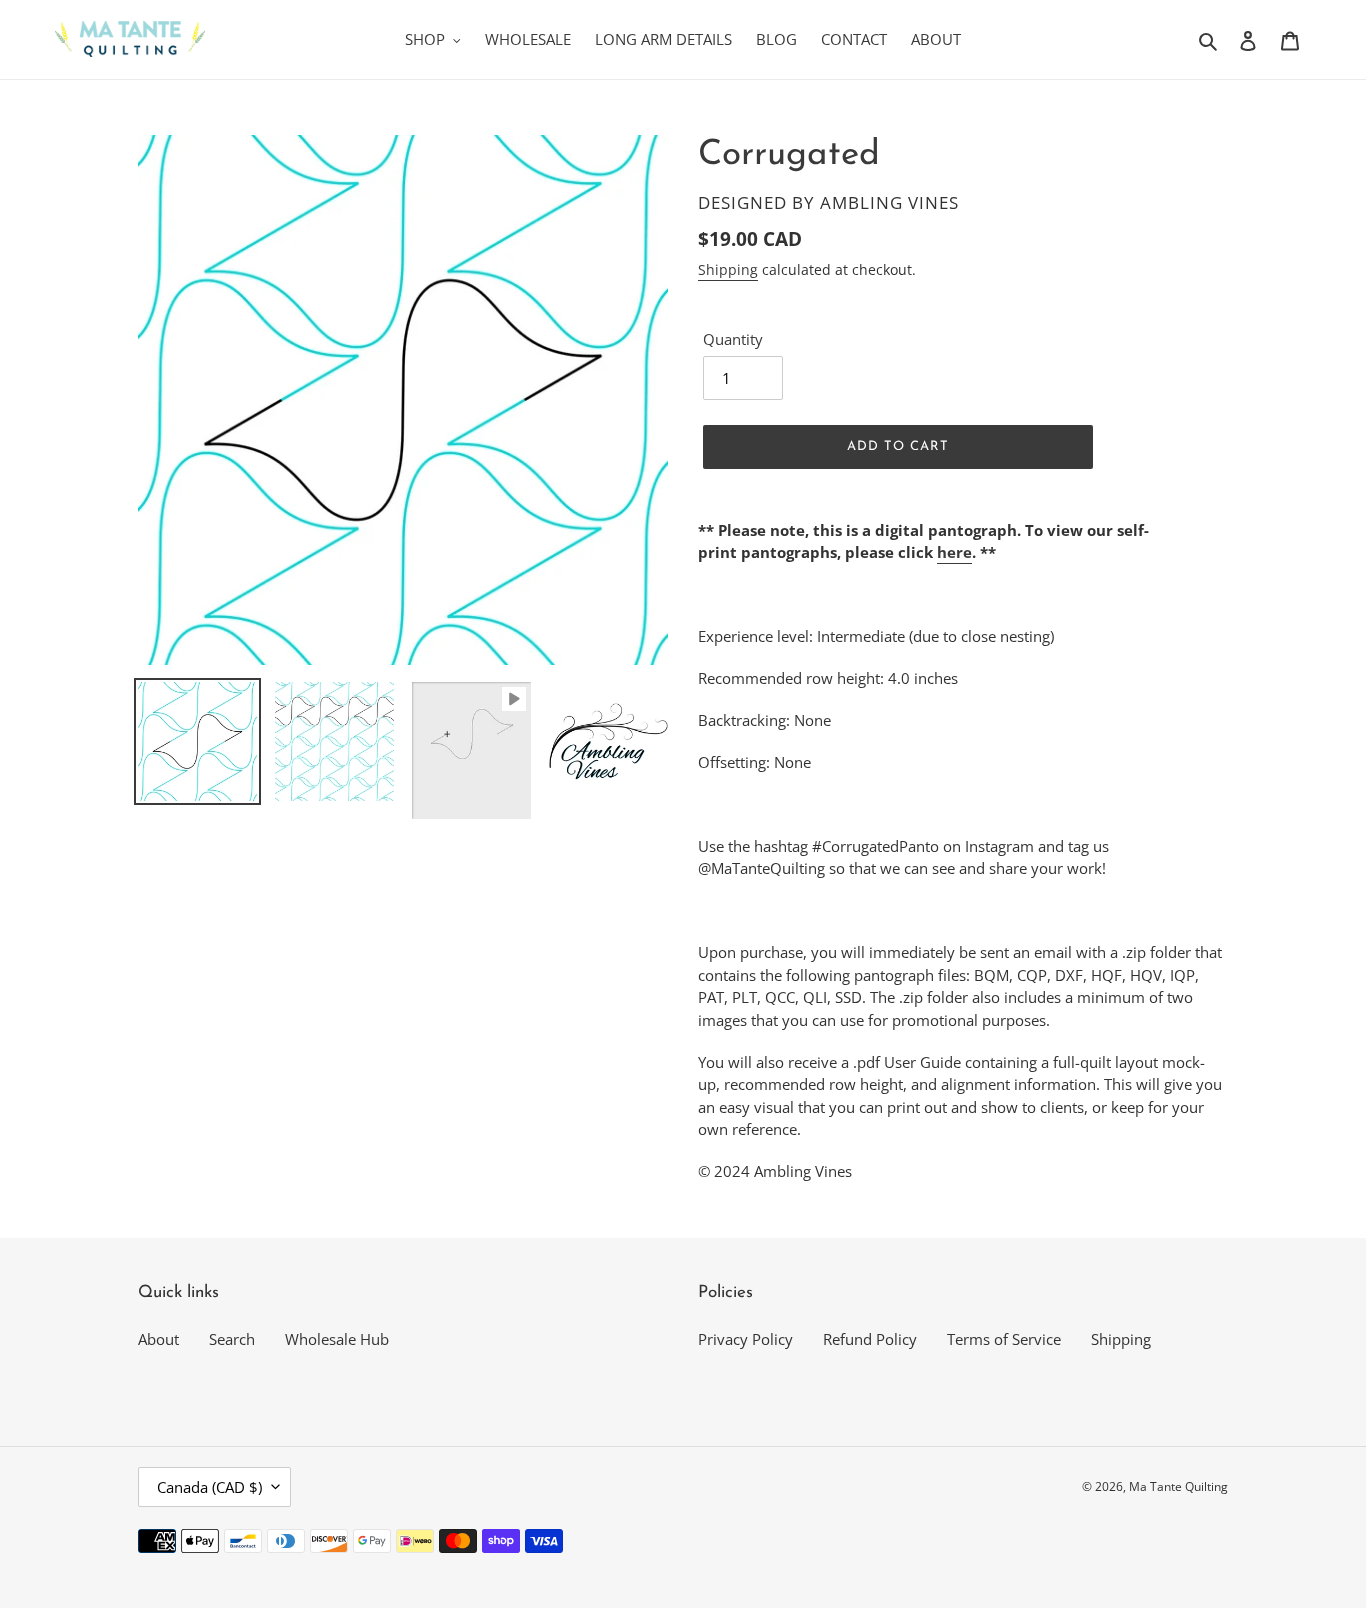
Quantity (733, 339)
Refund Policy (870, 1339)
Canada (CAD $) (209, 1487)
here (954, 552)
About (158, 1339)
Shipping (728, 269)
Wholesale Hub (337, 1339)
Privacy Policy (745, 1339)
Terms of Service (1004, 1339)
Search (232, 1339)
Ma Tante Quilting (1178, 1486)
